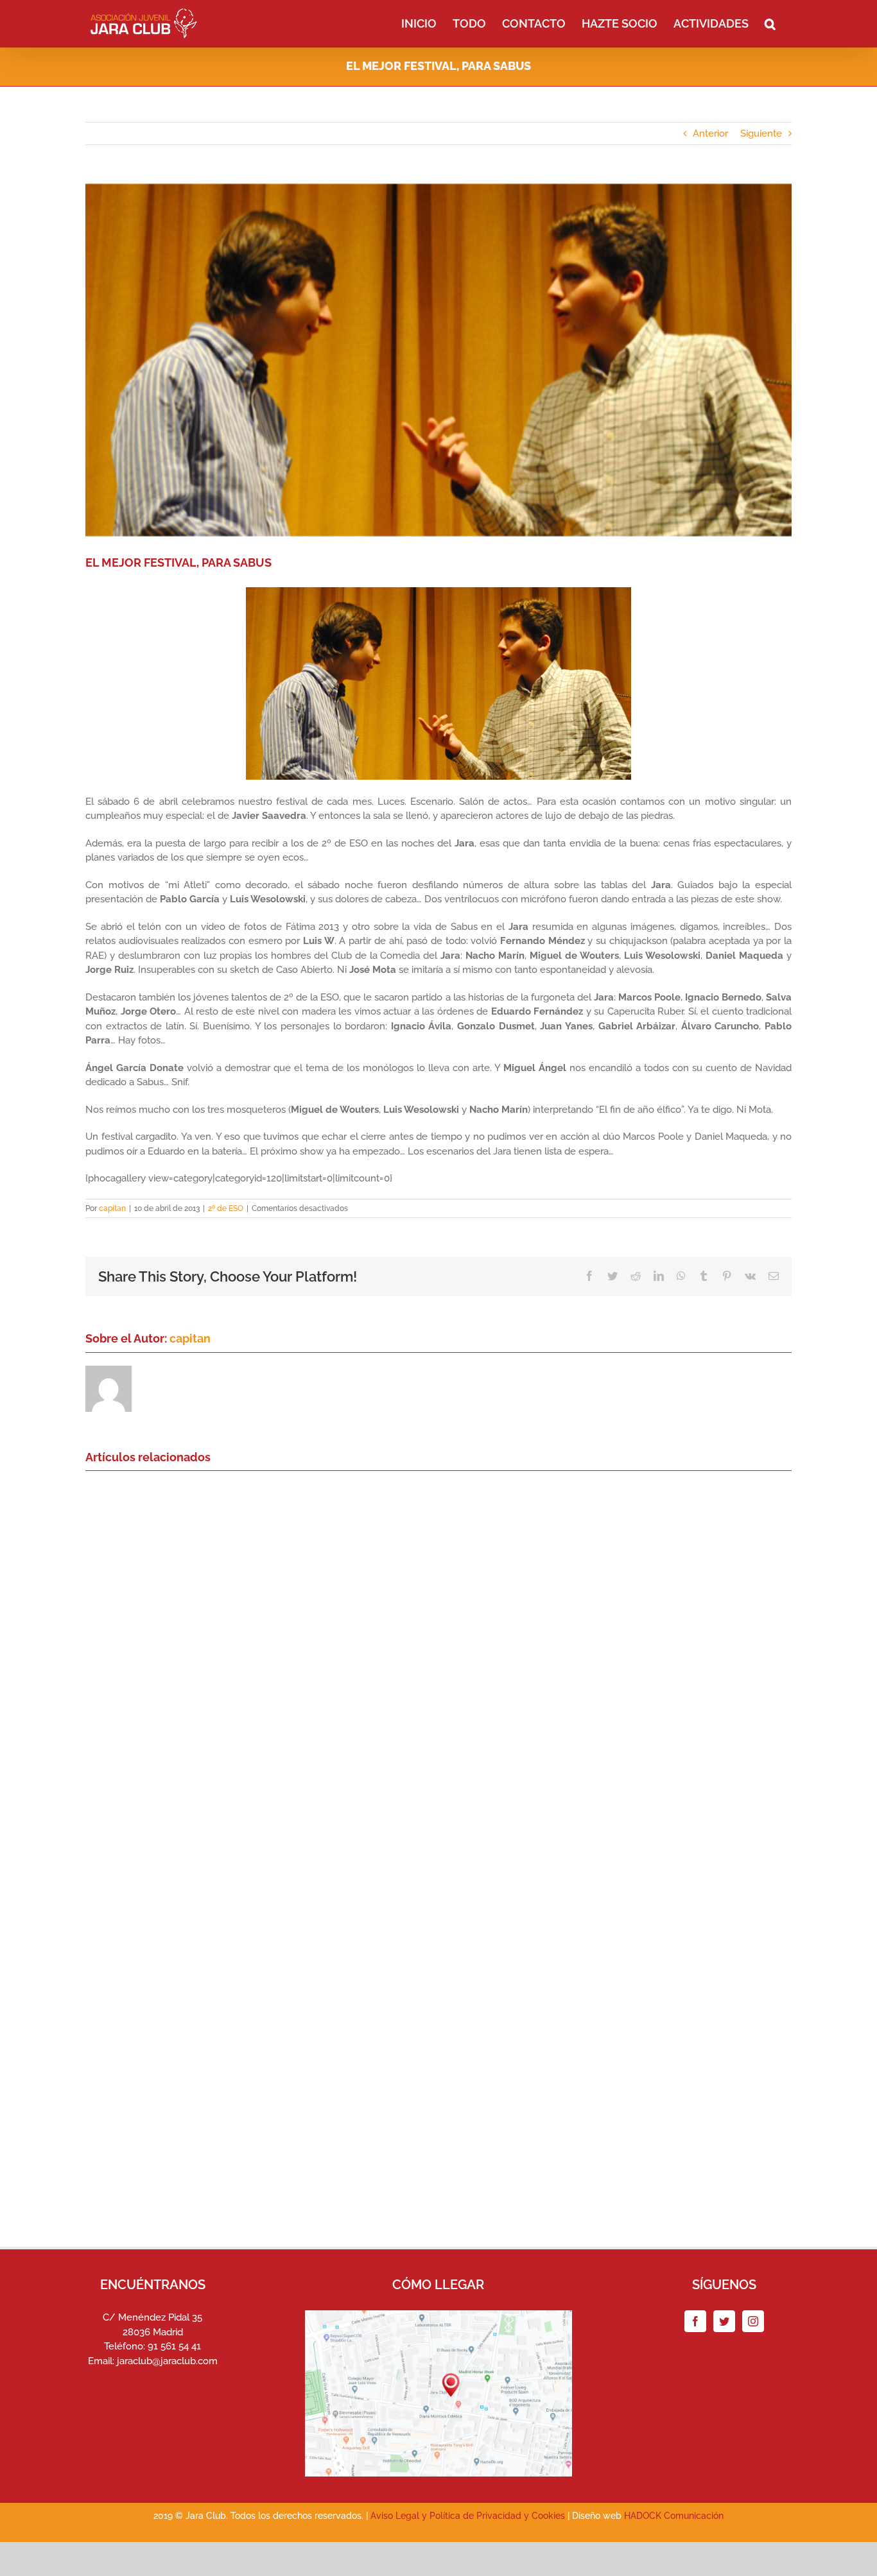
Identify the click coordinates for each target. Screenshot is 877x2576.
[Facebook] (695, 2321)
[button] (770, 22)
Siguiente (761, 133)
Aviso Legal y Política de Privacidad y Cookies (468, 2516)
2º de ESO (226, 1208)
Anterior (710, 133)
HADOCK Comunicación (674, 2516)
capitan (112, 1208)
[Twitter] (724, 2321)
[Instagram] (753, 2321)
